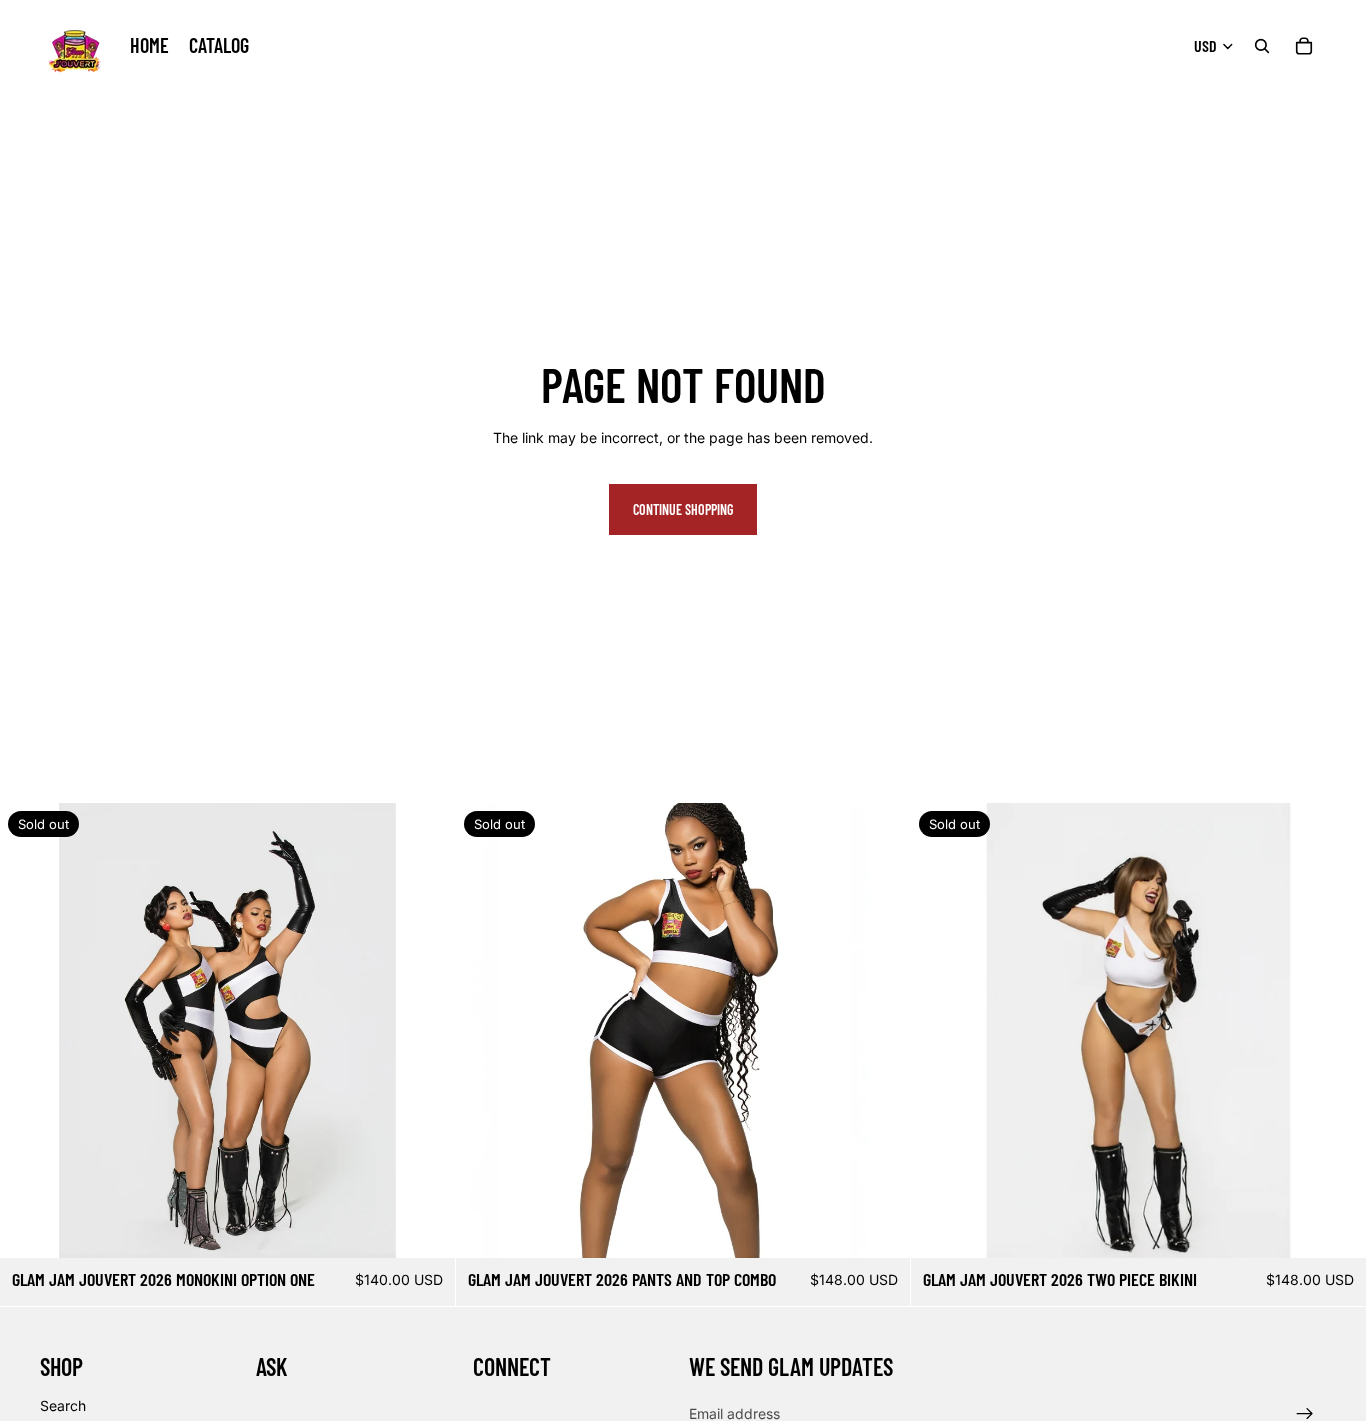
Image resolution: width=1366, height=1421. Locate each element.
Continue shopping (683, 509)
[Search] (1262, 46)
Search (63, 1404)
